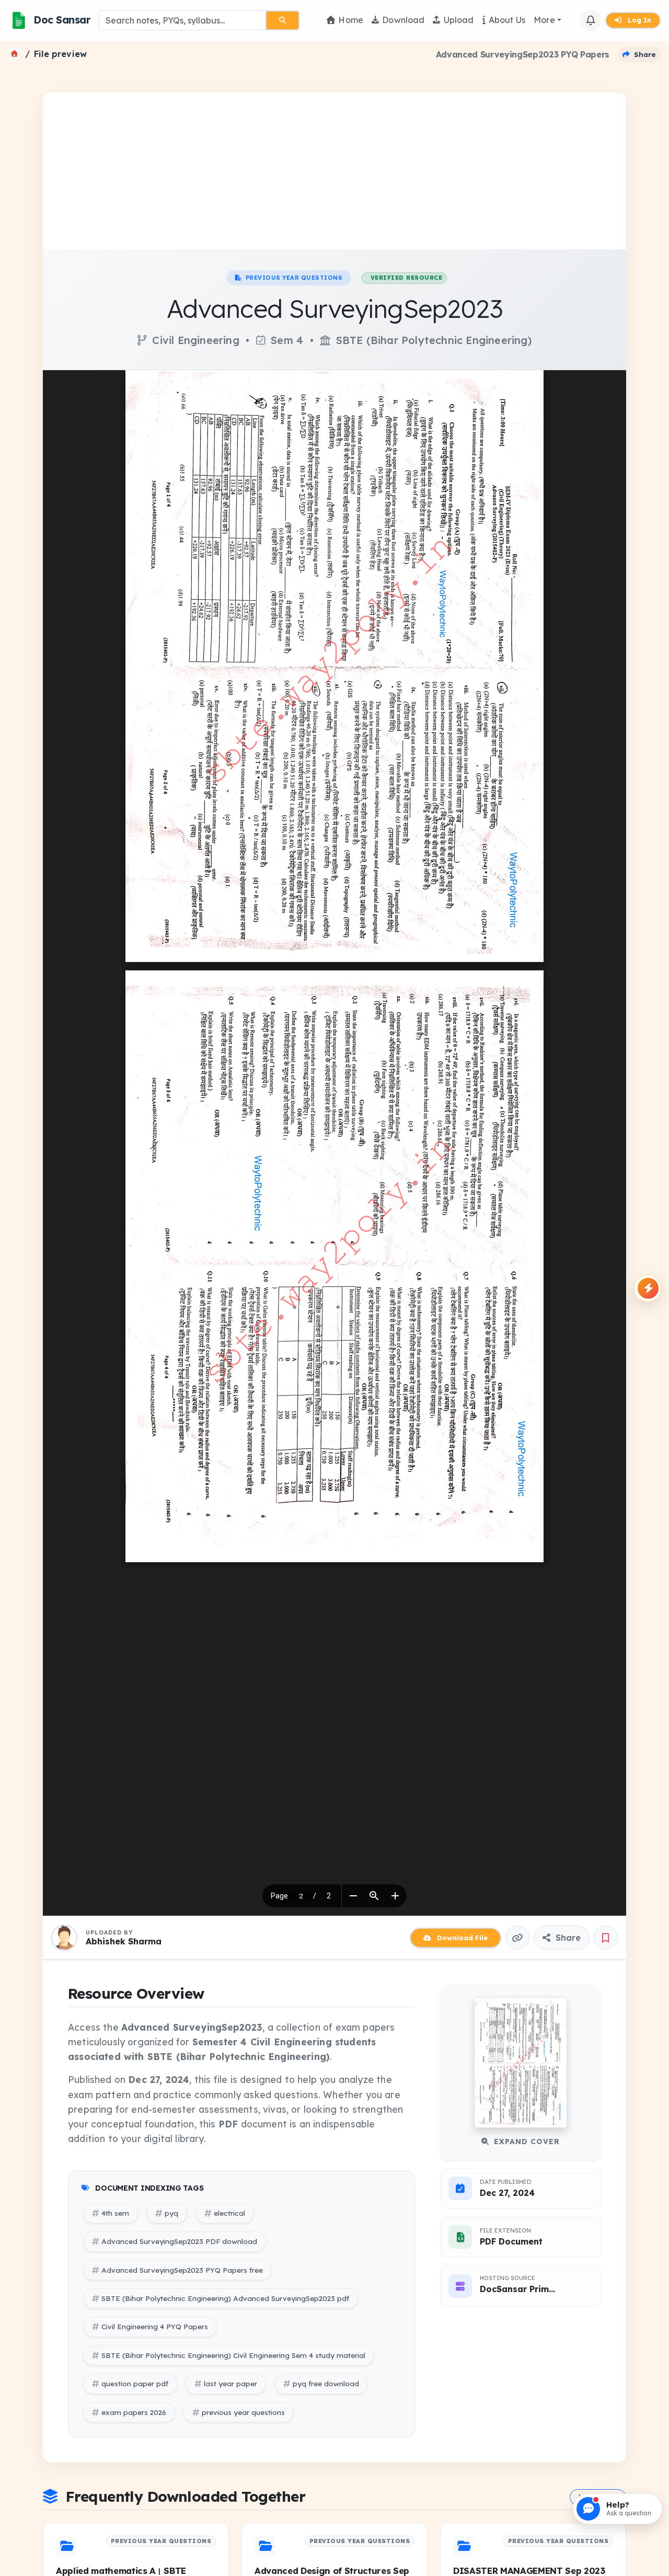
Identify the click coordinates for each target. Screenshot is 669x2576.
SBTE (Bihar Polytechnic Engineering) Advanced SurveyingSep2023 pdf (225, 2298)
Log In (638, 20)
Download (403, 20)
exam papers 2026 (134, 2412)
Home (351, 20)
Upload (459, 20)
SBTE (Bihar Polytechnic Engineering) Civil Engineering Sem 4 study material (233, 2355)
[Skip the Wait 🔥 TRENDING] (648, 1288)
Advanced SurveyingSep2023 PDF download (179, 2241)
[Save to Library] (606, 1938)
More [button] (544, 20)
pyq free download (326, 2383)
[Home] (15, 54)
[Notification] (591, 20)
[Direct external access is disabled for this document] (69, 386)
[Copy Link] (517, 1938)
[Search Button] (282, 20)
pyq (171, 2213)
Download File (461, 1938)
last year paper (230, 2383)
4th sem (115, 2213)
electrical (229, 2213)
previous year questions (243, 2412)
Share (567, 1938)
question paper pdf (135, 2383)
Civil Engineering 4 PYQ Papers (155, 2326)
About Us (507, 20)
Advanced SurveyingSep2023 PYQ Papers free (182, 2270)
